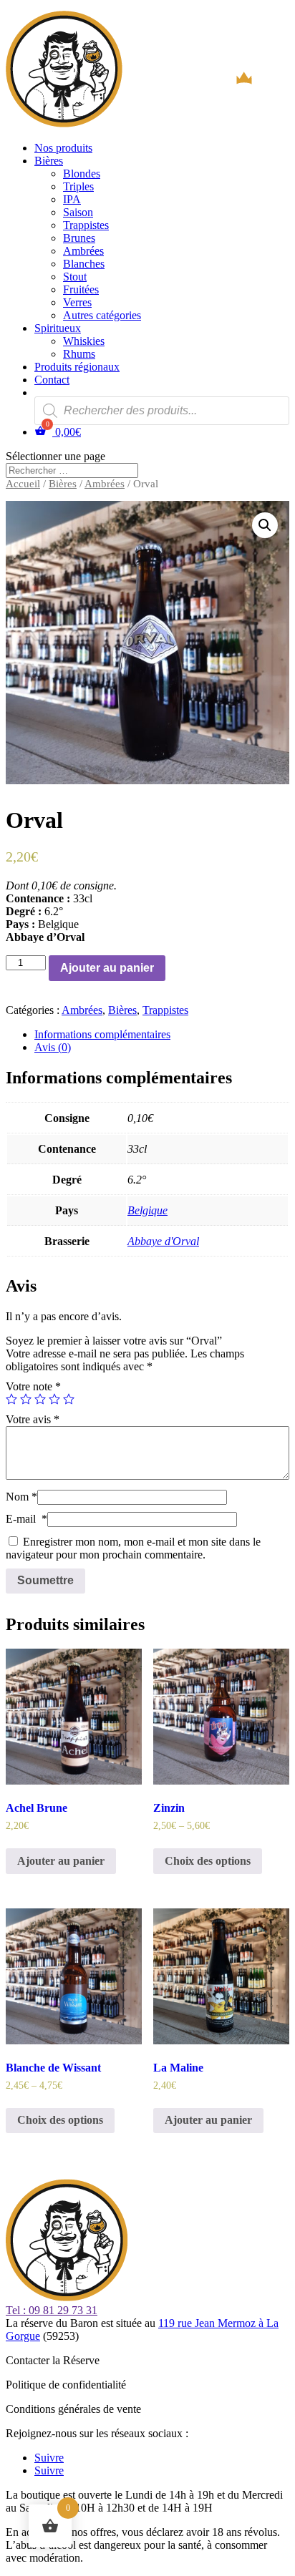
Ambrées (83, 251)
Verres (77, 302)
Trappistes (86, 225)
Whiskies (84, 341)
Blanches (84, 264)
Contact (52, 380)
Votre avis (33, 1419)
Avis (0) (53, 1047)
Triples (78, 186)
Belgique (147, 1210)
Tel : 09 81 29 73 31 (52, 2310)
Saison (78, 212)
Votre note (33, 1386)
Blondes (82, 174)
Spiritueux (58, 328)
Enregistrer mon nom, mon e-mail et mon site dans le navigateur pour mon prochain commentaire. (133, 1548)
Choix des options (208, 1861)
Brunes (79, 238)
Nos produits (63, 148)
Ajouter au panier (107, 968)
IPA (72, 199)
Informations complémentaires (102, 1034)
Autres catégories (102, 315)
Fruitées (81, 289)
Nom (21, 1497)
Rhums (79, 354)
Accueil (23, 484)
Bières (49, 161)
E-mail (26, 1519)
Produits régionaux (77, 367)
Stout (75, 277)
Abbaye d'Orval (163, 1241)
